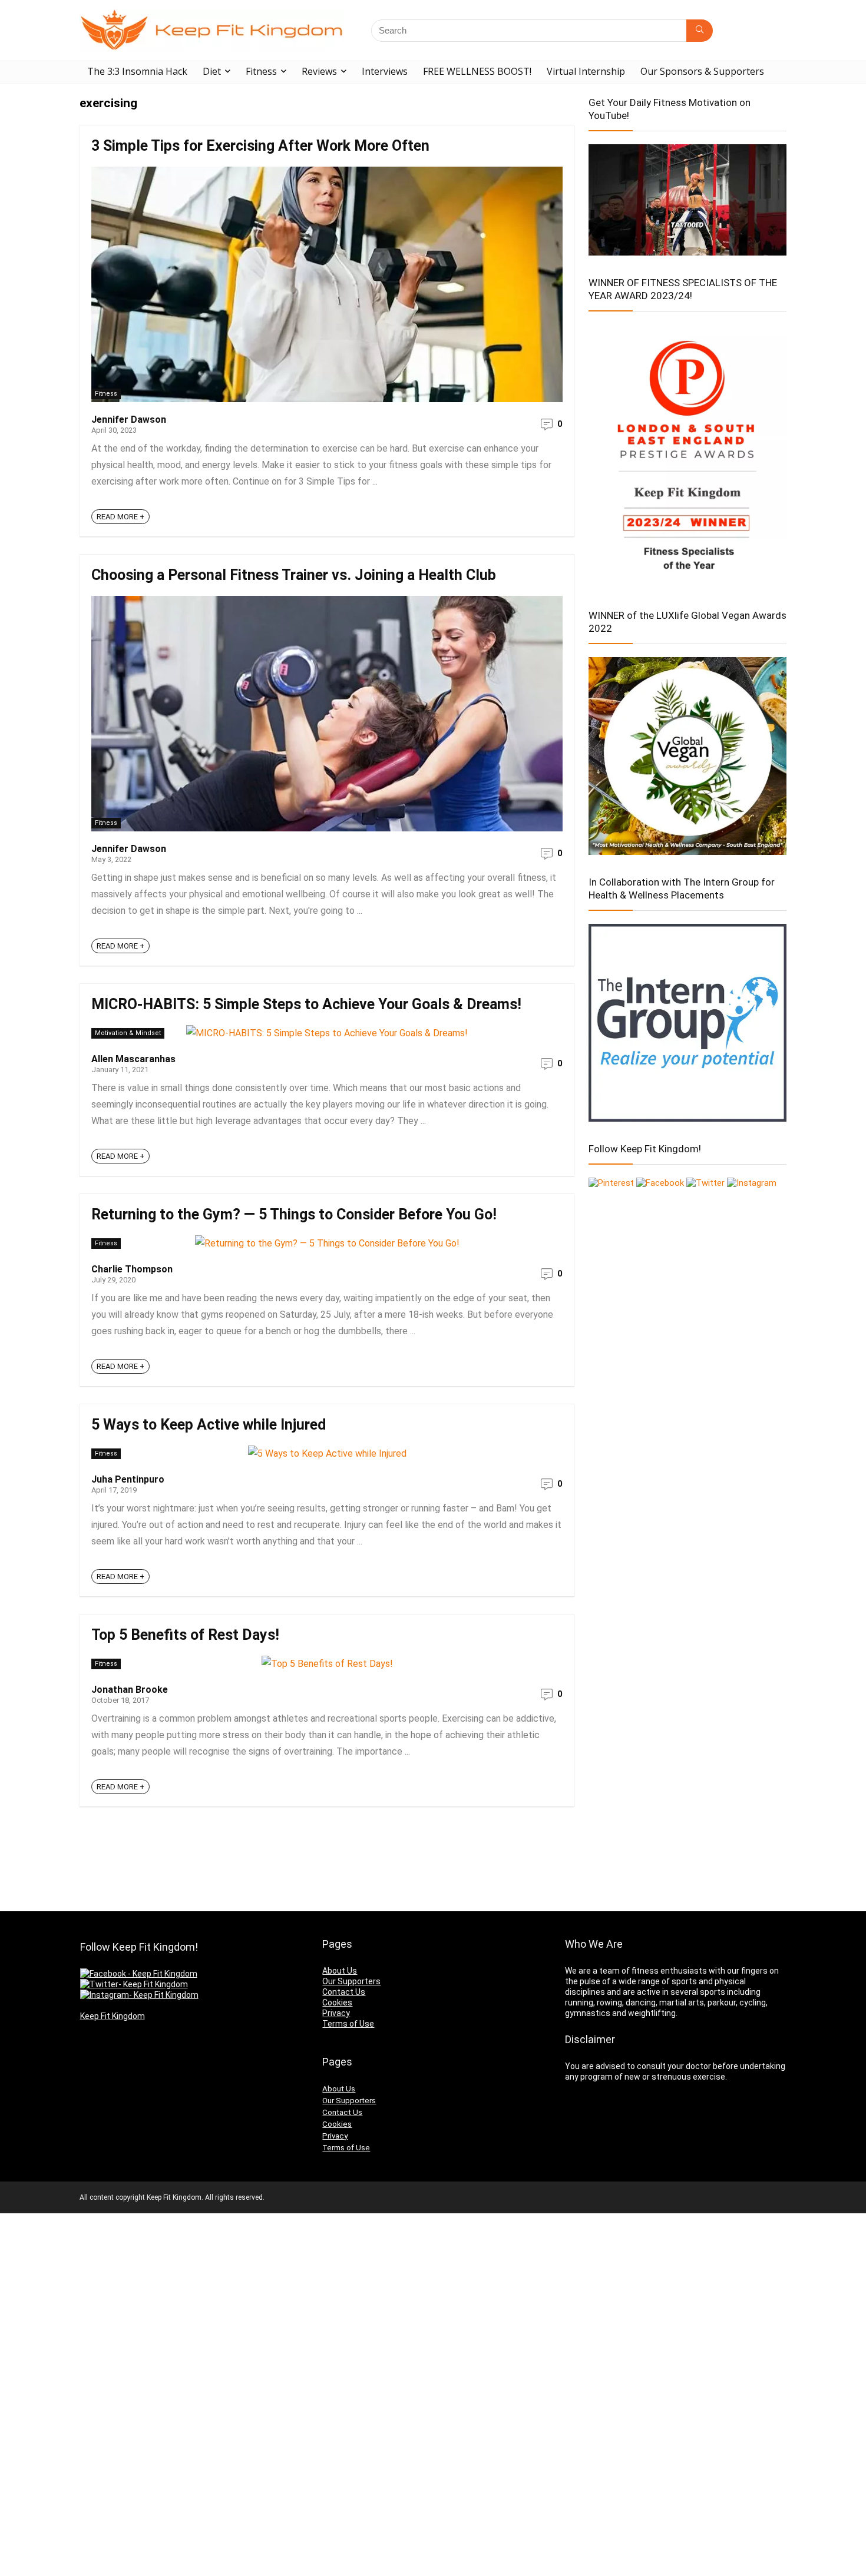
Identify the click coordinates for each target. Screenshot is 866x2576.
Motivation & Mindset (128, 1033)
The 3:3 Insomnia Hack (137, 71)
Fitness (261, 71)
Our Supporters (351, 1981)
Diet (212, 71)
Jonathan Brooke (130, 1690)
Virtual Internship (586, 71)
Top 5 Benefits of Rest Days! (185, 1635)
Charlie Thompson (132, 1269)
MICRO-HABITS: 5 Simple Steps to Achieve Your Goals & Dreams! (306, 1004)
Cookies (337, 2003)
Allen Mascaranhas (133, 1059)
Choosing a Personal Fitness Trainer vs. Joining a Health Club (294, 575)
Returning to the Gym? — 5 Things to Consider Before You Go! (294, 1214)
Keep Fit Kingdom (113, 2016)
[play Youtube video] (687, 200)
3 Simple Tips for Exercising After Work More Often (260, 146)
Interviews (385, 71)
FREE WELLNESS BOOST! (477, 71)
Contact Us (344, 1992)
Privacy (336, 2013)
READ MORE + (120, 517)
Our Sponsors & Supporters (702, 71)
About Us (340, 1971)
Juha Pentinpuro (128, 1479)
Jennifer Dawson (129, 420)
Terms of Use (348, 2024)
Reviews (319, 71)
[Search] (700, 31)
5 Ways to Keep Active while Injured (209, 1425)
